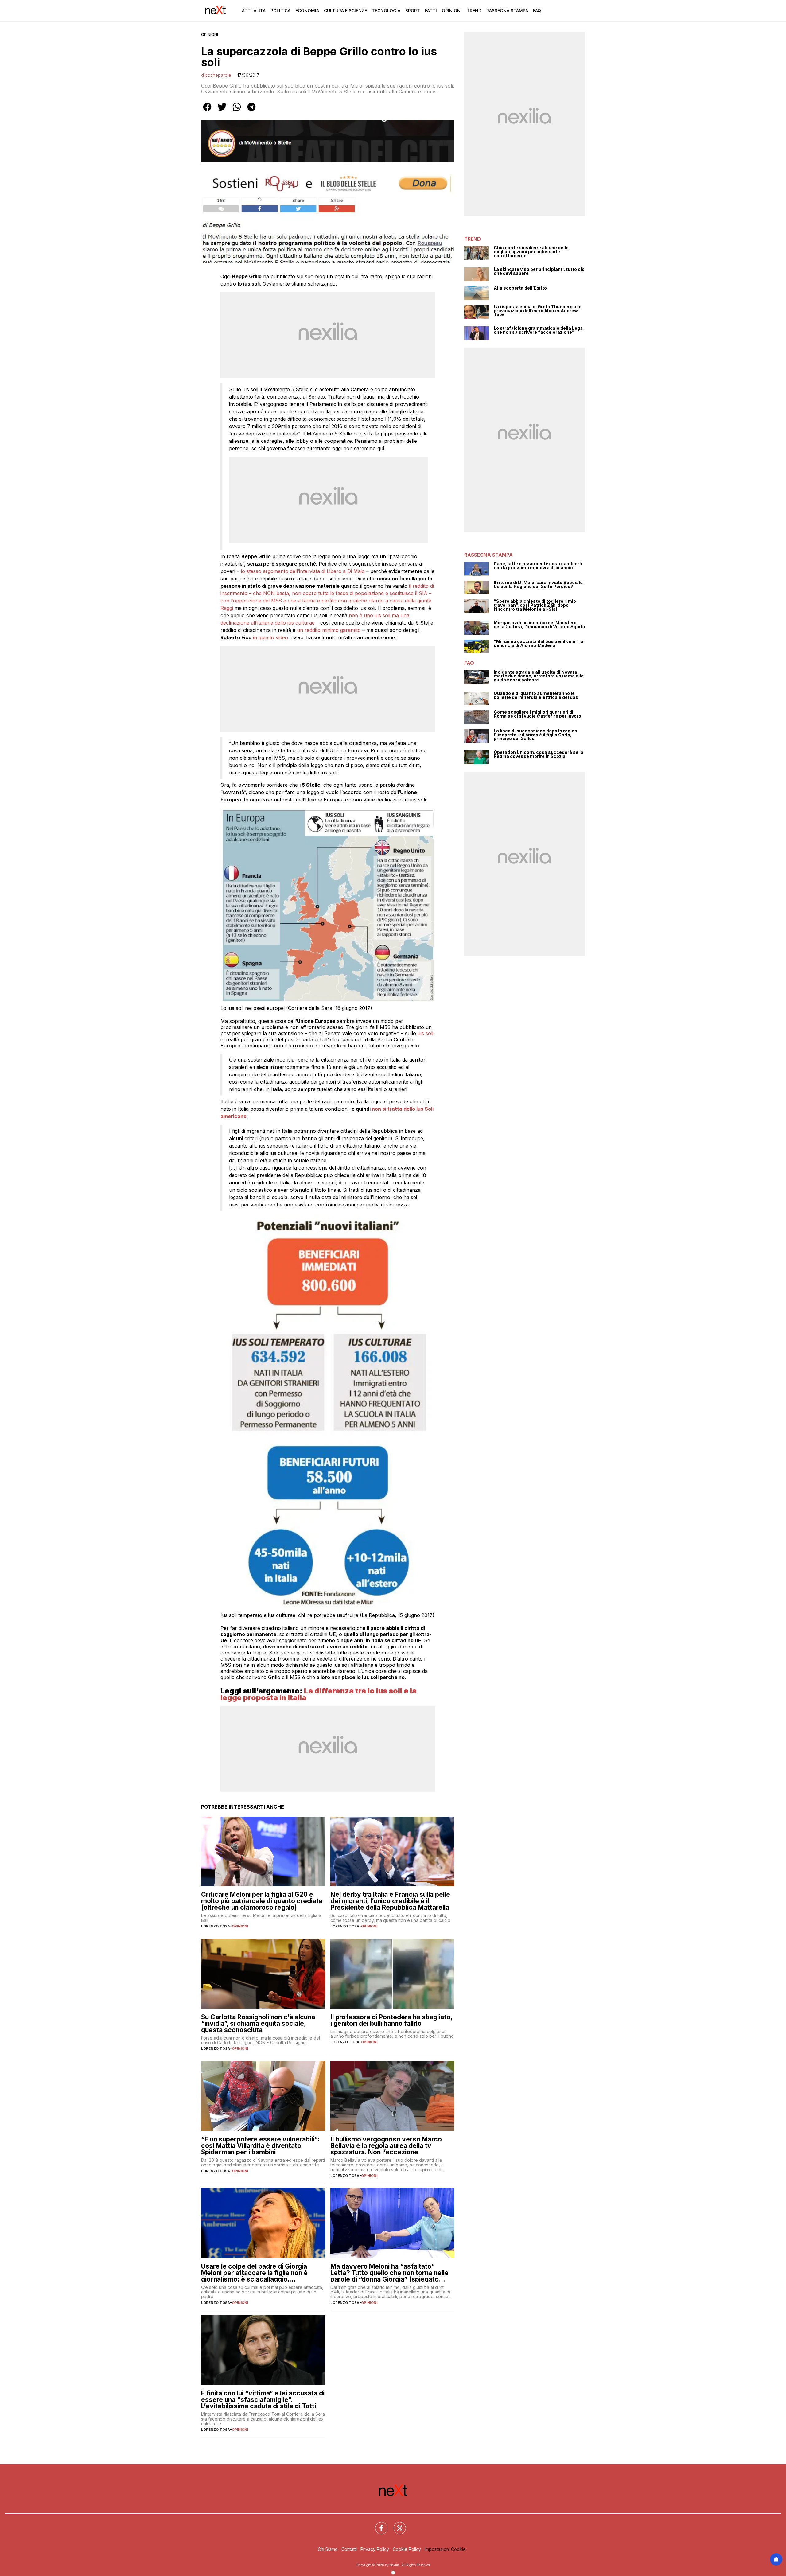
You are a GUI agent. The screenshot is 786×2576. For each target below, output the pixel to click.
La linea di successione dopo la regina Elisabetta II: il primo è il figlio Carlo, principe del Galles (535, 735)
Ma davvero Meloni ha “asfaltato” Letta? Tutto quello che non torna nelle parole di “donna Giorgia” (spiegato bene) (389, 2273)
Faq (537, 11)
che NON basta (271, 593)
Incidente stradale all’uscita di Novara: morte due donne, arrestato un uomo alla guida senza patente (539, 676)
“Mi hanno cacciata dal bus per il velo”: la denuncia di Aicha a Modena (539, 643)
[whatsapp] (237, 111)
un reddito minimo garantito (329, 630)
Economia (307, 11)
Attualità (254, 11)
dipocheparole (216, 75)
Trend (474, 11)
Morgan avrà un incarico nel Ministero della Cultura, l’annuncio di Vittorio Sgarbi (539, 625)
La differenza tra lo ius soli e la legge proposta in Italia (319, 1694)
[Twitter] (396, 2524)
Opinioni (452, 11)
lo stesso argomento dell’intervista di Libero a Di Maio (303, 571)
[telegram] (251, 111)
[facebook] (207, 111)
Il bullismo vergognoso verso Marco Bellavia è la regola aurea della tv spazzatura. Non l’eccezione (386, 2146)
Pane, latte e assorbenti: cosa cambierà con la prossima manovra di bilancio (538, 566)
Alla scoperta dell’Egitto (520, 288)
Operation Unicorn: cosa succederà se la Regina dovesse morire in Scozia (539, 754)
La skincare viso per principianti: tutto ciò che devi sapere (539, 271)
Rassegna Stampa (507, 11)
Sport (413, 11)
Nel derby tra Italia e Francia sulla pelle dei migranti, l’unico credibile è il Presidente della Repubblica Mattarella (390, 1901)
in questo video (270, 637)
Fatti (431, 11)
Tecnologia (386, 11)
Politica (280, 11)
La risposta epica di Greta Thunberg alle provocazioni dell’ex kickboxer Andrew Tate (538, 311)
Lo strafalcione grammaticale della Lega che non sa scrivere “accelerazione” (538, 330)
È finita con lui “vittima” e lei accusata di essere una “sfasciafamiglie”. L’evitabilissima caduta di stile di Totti (263, 2400)
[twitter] (222, 111)
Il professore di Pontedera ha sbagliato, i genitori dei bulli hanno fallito (391, 2020)
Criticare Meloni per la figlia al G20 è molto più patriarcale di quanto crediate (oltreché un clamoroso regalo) (262, 1901)
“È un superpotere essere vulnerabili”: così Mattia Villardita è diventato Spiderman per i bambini (260, 2146)
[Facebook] (378, 2524)
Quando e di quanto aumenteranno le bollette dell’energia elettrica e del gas (536, 695)
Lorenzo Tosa (216, 1926)
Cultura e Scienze (345, 11)
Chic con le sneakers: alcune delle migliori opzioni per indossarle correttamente (531, 252)
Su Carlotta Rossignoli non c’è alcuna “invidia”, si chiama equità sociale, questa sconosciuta (258, 2023)
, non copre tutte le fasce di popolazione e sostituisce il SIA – (360, 593)
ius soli (425, 1033)
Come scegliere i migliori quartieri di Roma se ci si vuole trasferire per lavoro (537, 714)
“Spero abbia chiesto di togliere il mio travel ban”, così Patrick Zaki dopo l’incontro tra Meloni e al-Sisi (535, 605)
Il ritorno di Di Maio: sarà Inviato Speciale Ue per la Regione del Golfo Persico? (538, 585)
